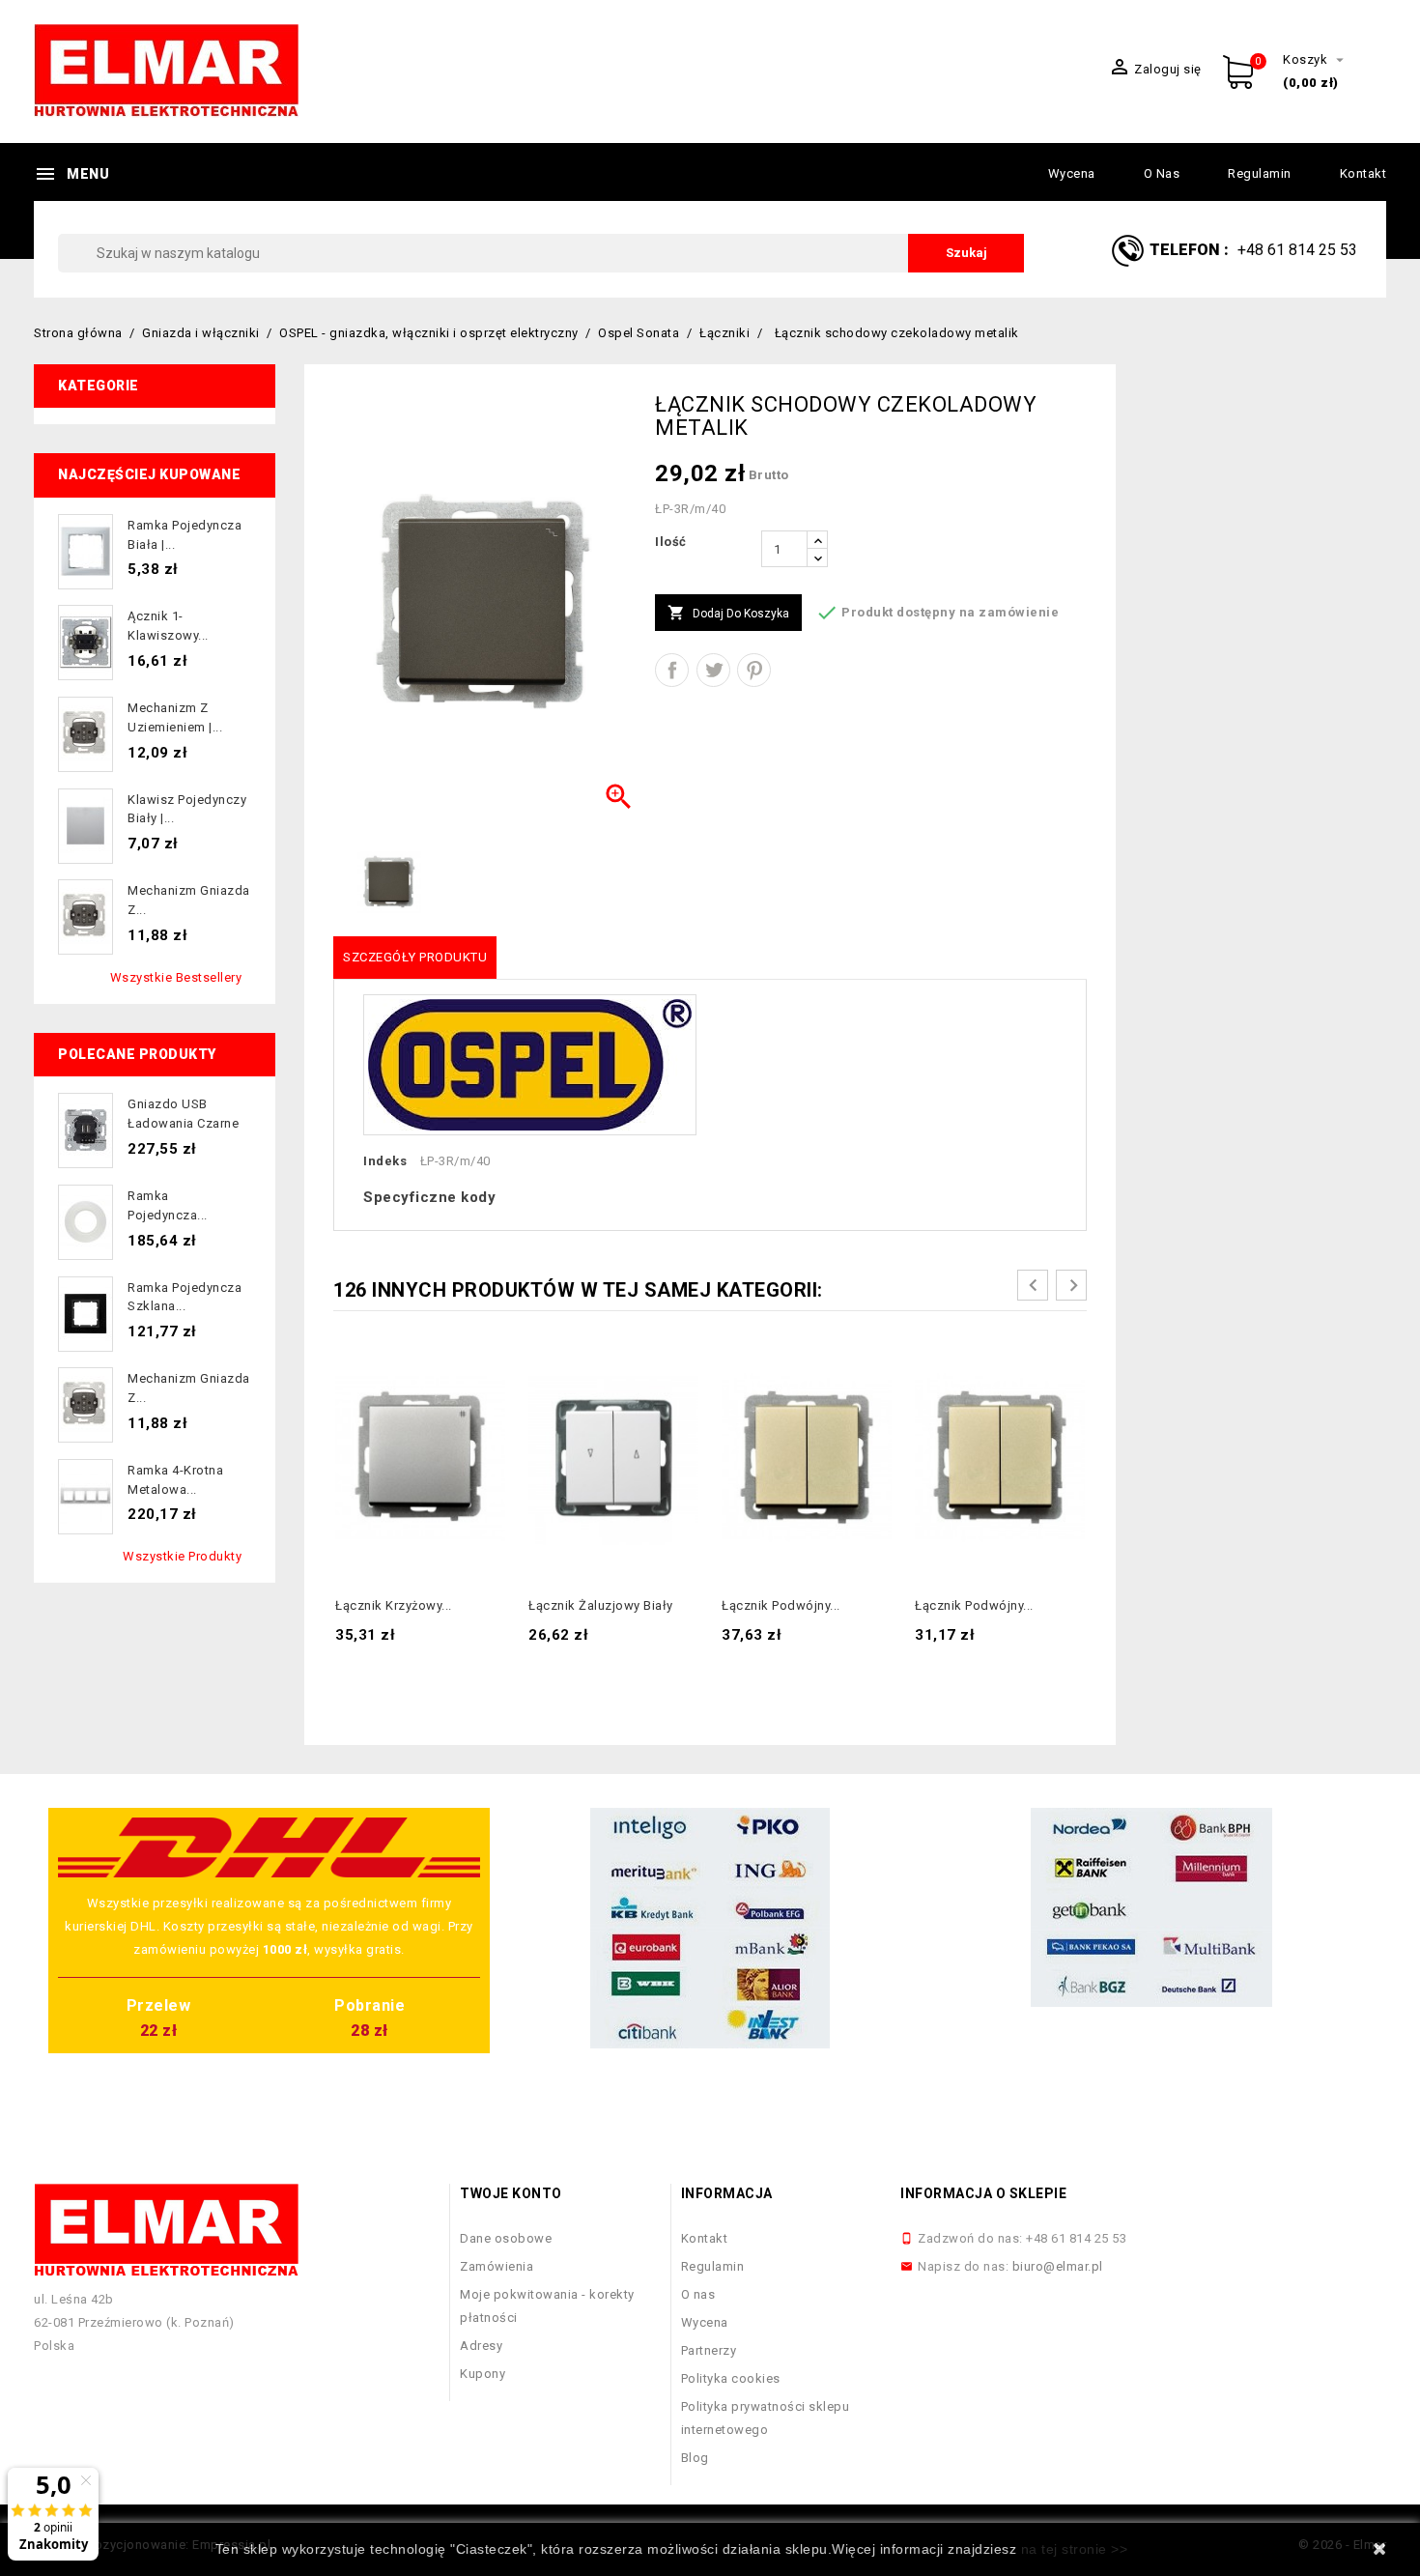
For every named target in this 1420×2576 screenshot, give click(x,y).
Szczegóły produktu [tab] (415, 957)
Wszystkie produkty (182, 1556)
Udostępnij (672, 670)
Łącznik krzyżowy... (394, 1605)
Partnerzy (709, 2350)
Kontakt (1363, 173)
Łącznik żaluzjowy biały (601, 1605)
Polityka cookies (731, 2378)
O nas (1162, 173)
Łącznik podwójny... (781, 1605)
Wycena (1072, 173)
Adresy (481, 2346)
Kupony (483, 2374)
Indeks (385, 1161)
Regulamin (1260, 173)
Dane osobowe (506, 2238)
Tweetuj (713, 670)
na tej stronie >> (1075, 2549)
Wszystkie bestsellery (176, 977)
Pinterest (754, 670)
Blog (695, 2458)
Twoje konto (511, 2193)
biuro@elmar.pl (1058, 2266)
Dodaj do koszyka (728, 613)
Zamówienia (497, 2266)
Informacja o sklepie (983, 2193)
